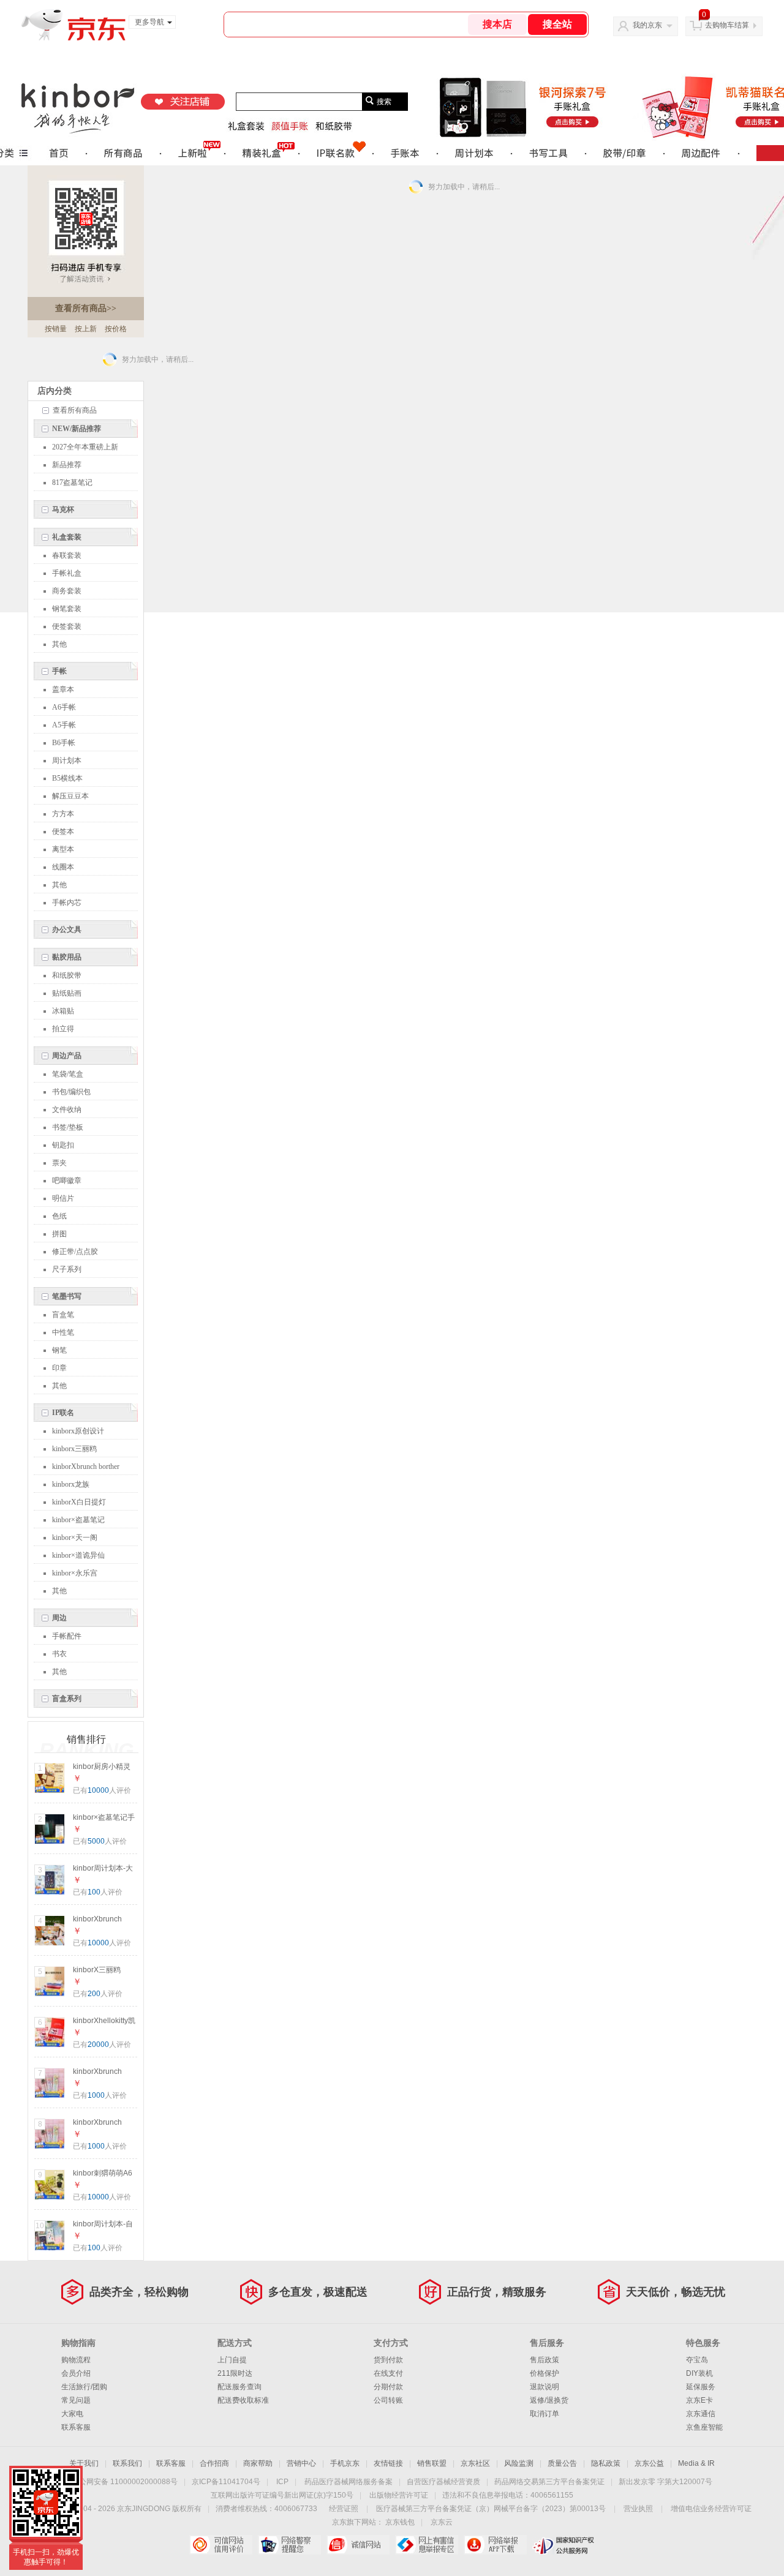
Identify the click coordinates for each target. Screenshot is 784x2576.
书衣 (59, 1654)
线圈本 (63, 867)
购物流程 (76, 2360)
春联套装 (67, 555)
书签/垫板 (68, 1127)
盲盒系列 (67, 1699)
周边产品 (67, 1056)
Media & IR (696, 2463)
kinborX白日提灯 (79, 1502)
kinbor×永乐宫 (75, 1573)
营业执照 (638, 2509)
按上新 (86, 329)
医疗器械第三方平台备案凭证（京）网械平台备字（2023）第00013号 (491, 2509)
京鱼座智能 (704, 2427)
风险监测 (519, 2463)
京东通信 (701, 2414)
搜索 (384, 102)
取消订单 (545, 2414)
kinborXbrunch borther (86, 1466)
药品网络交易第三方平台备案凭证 (549, 2482)
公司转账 (388, 2400)
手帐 (59, 671)
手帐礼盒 (67, 573)
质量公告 (562, 2463)
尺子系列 (67, 1269)
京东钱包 (400, 2522)
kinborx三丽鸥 (74, 1449)
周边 (59, 1618)
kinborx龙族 (71, 1484)
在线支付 (388, 2373)
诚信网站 (358, 2545)
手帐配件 (67, 1636)
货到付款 (388, 2360)
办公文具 (67, 929)
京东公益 (649, 2463)
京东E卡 (699, 2400)
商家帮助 (258, 2463)
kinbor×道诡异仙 (78, 1555)
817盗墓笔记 (72, 483)
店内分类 (55, 391)
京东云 (442, 2522)
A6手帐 (64, 707)
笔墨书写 (67, 1296)
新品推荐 (67, 465)
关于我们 (84, 2463)
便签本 (63, 832)
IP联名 (63, 1413)
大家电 (72, 2414)
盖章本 (63, 689)
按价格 (116, 329)
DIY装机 (699, 2373)
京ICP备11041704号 (226, 2482)
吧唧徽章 (67, 1181)
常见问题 (76, 2400)
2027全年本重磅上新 (85, 447)
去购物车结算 (727, 25)
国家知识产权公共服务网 (564, 2545)
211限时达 (235, 2373)
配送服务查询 (239, 2387)
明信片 (63, 1198)
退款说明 (545, 2387)
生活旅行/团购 (84, 2387)
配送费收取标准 (243, 2400)
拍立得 (63, 1029)
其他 (59, 644)
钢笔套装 (67, 609)
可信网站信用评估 (221, 2545)
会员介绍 (76, 2373)
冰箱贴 (63, 1011)
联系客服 (76, 2427)
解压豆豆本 (70, 796)
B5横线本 (67, 778)
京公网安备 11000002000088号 (125, 2482)
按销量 (56, 329)
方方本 (63, 814)
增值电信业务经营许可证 (711, 2509)
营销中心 (301, 2463)
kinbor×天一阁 (75, 1538)
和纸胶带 (67, 975)
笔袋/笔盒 (68, 1074)
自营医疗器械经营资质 (443, 2482)
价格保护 (545, 2373)
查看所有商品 (86, 308)
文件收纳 (67, 1110)
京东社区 (475, 2463)
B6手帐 (64, 743)
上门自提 (232, 2360)
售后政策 (545, 2360)
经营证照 (344, 2509)
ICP (282, 2482)
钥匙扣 (63, 1145)
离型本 (63, 849)
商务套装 (67, 591)
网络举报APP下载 (495, 2545)
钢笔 (59, 1350)
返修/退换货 (549, 2400)
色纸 (59, 1216)
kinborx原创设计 (78, 1431)
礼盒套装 (67, 537)
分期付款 (388, 2387)
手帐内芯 (67, 903)
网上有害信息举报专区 (427, 2545)
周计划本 (67, 760)
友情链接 (388, 2463)
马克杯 (63, 509)
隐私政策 (606, 2463)
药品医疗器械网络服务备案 (349, 2482)
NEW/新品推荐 (77, 429)
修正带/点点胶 (75, 1252)
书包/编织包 (71, 1092)
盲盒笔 (63, 1315)
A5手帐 (64, 725)
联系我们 (127, 2463)
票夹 (59, 1163)
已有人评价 (102, 1790)
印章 (59, 1368)
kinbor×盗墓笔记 (78, 1520)
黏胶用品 (67, 957)
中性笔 (63, 1332)
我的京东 (647, 25)
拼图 (59, 1234)
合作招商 (214, 2463)
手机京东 (345, 2463)
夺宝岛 (697, 2360)
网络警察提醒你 (289, 2545)
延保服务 (701, 2387)
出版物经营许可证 (399, 2495)
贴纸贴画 (67, 993)
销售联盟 (432, 2463)
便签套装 (67, 626)
